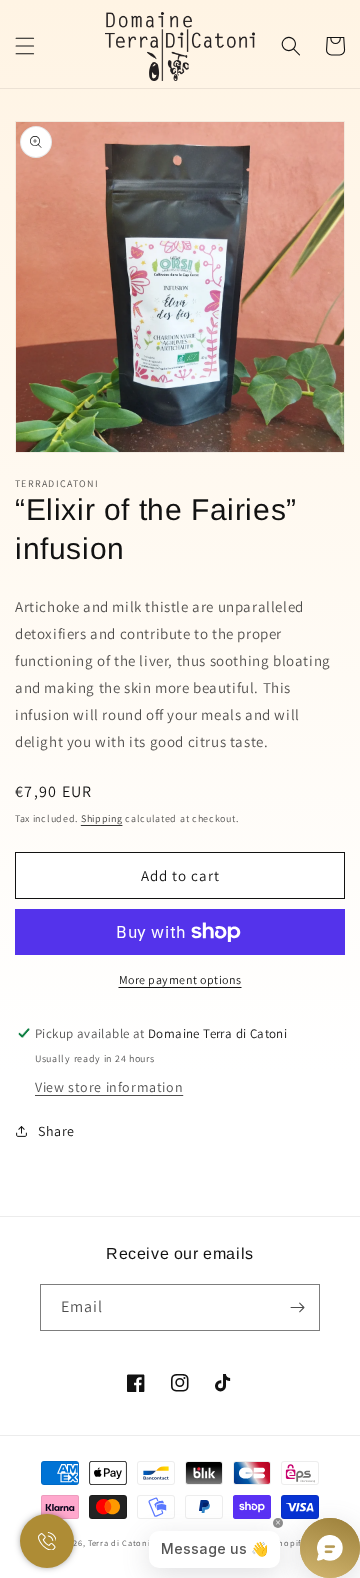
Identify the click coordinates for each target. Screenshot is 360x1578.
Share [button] (56, 1131)
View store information (109, 1087)
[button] (25, 46)
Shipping (102, 818)
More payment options (180, 979)
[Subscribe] (297, 1307)
